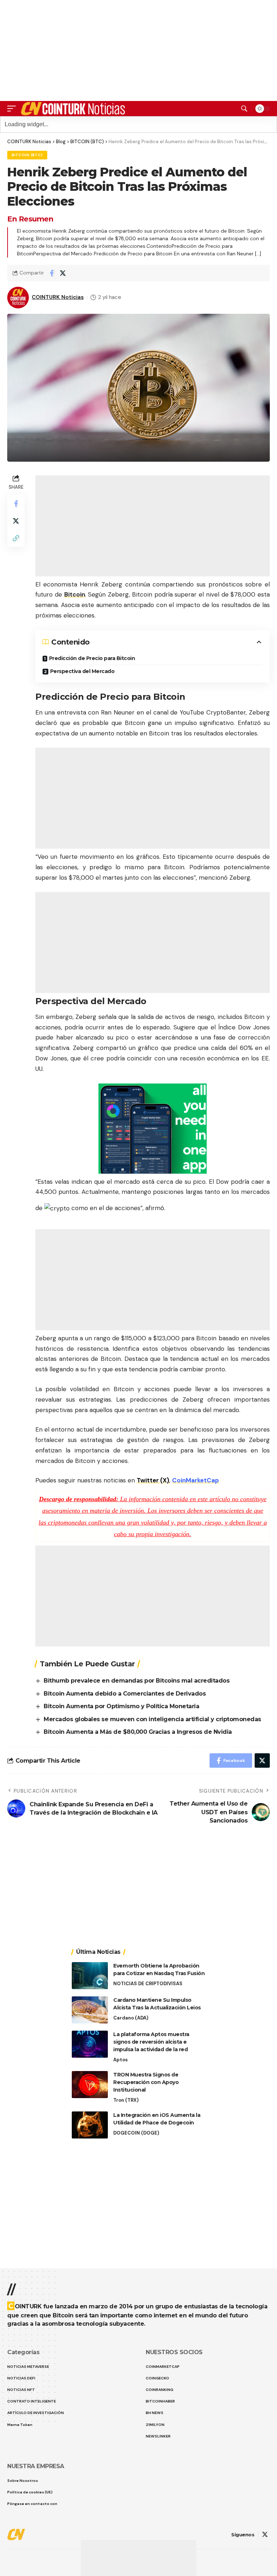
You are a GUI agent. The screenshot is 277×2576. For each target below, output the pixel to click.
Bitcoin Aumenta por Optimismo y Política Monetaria (121, 1706)
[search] (244, 109)
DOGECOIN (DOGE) (136, 2133)
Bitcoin (75, 594)
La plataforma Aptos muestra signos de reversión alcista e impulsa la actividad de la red (151, 2042)
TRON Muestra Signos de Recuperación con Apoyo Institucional (146, 2082)
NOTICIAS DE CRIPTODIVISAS (148, 1984)
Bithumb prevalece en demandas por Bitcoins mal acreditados (137, 1681)
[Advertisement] (138, 2558)
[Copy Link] (16, 538)
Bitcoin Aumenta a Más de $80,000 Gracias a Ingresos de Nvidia (138, 1732)
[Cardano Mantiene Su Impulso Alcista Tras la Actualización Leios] (90, 2010)
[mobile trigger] (13, 109)
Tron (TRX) (126, 2100)
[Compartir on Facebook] (52, 273)
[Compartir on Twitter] (63, 273)
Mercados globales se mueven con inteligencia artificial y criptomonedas (152, 1719)
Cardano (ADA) (131, 2018)
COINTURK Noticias (58, 297)
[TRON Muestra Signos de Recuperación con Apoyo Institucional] (90, 2085)
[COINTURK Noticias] (74, 109)
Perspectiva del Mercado (82, 671)
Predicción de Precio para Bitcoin (92, 658)
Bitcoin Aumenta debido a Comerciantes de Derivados (125, 1694)
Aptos (120, 2060)
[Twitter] (265, 2535)
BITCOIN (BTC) (27, 155)
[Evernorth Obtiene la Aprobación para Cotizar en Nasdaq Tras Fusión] (90, 1976)
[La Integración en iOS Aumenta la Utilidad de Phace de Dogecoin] (90, 2125)
